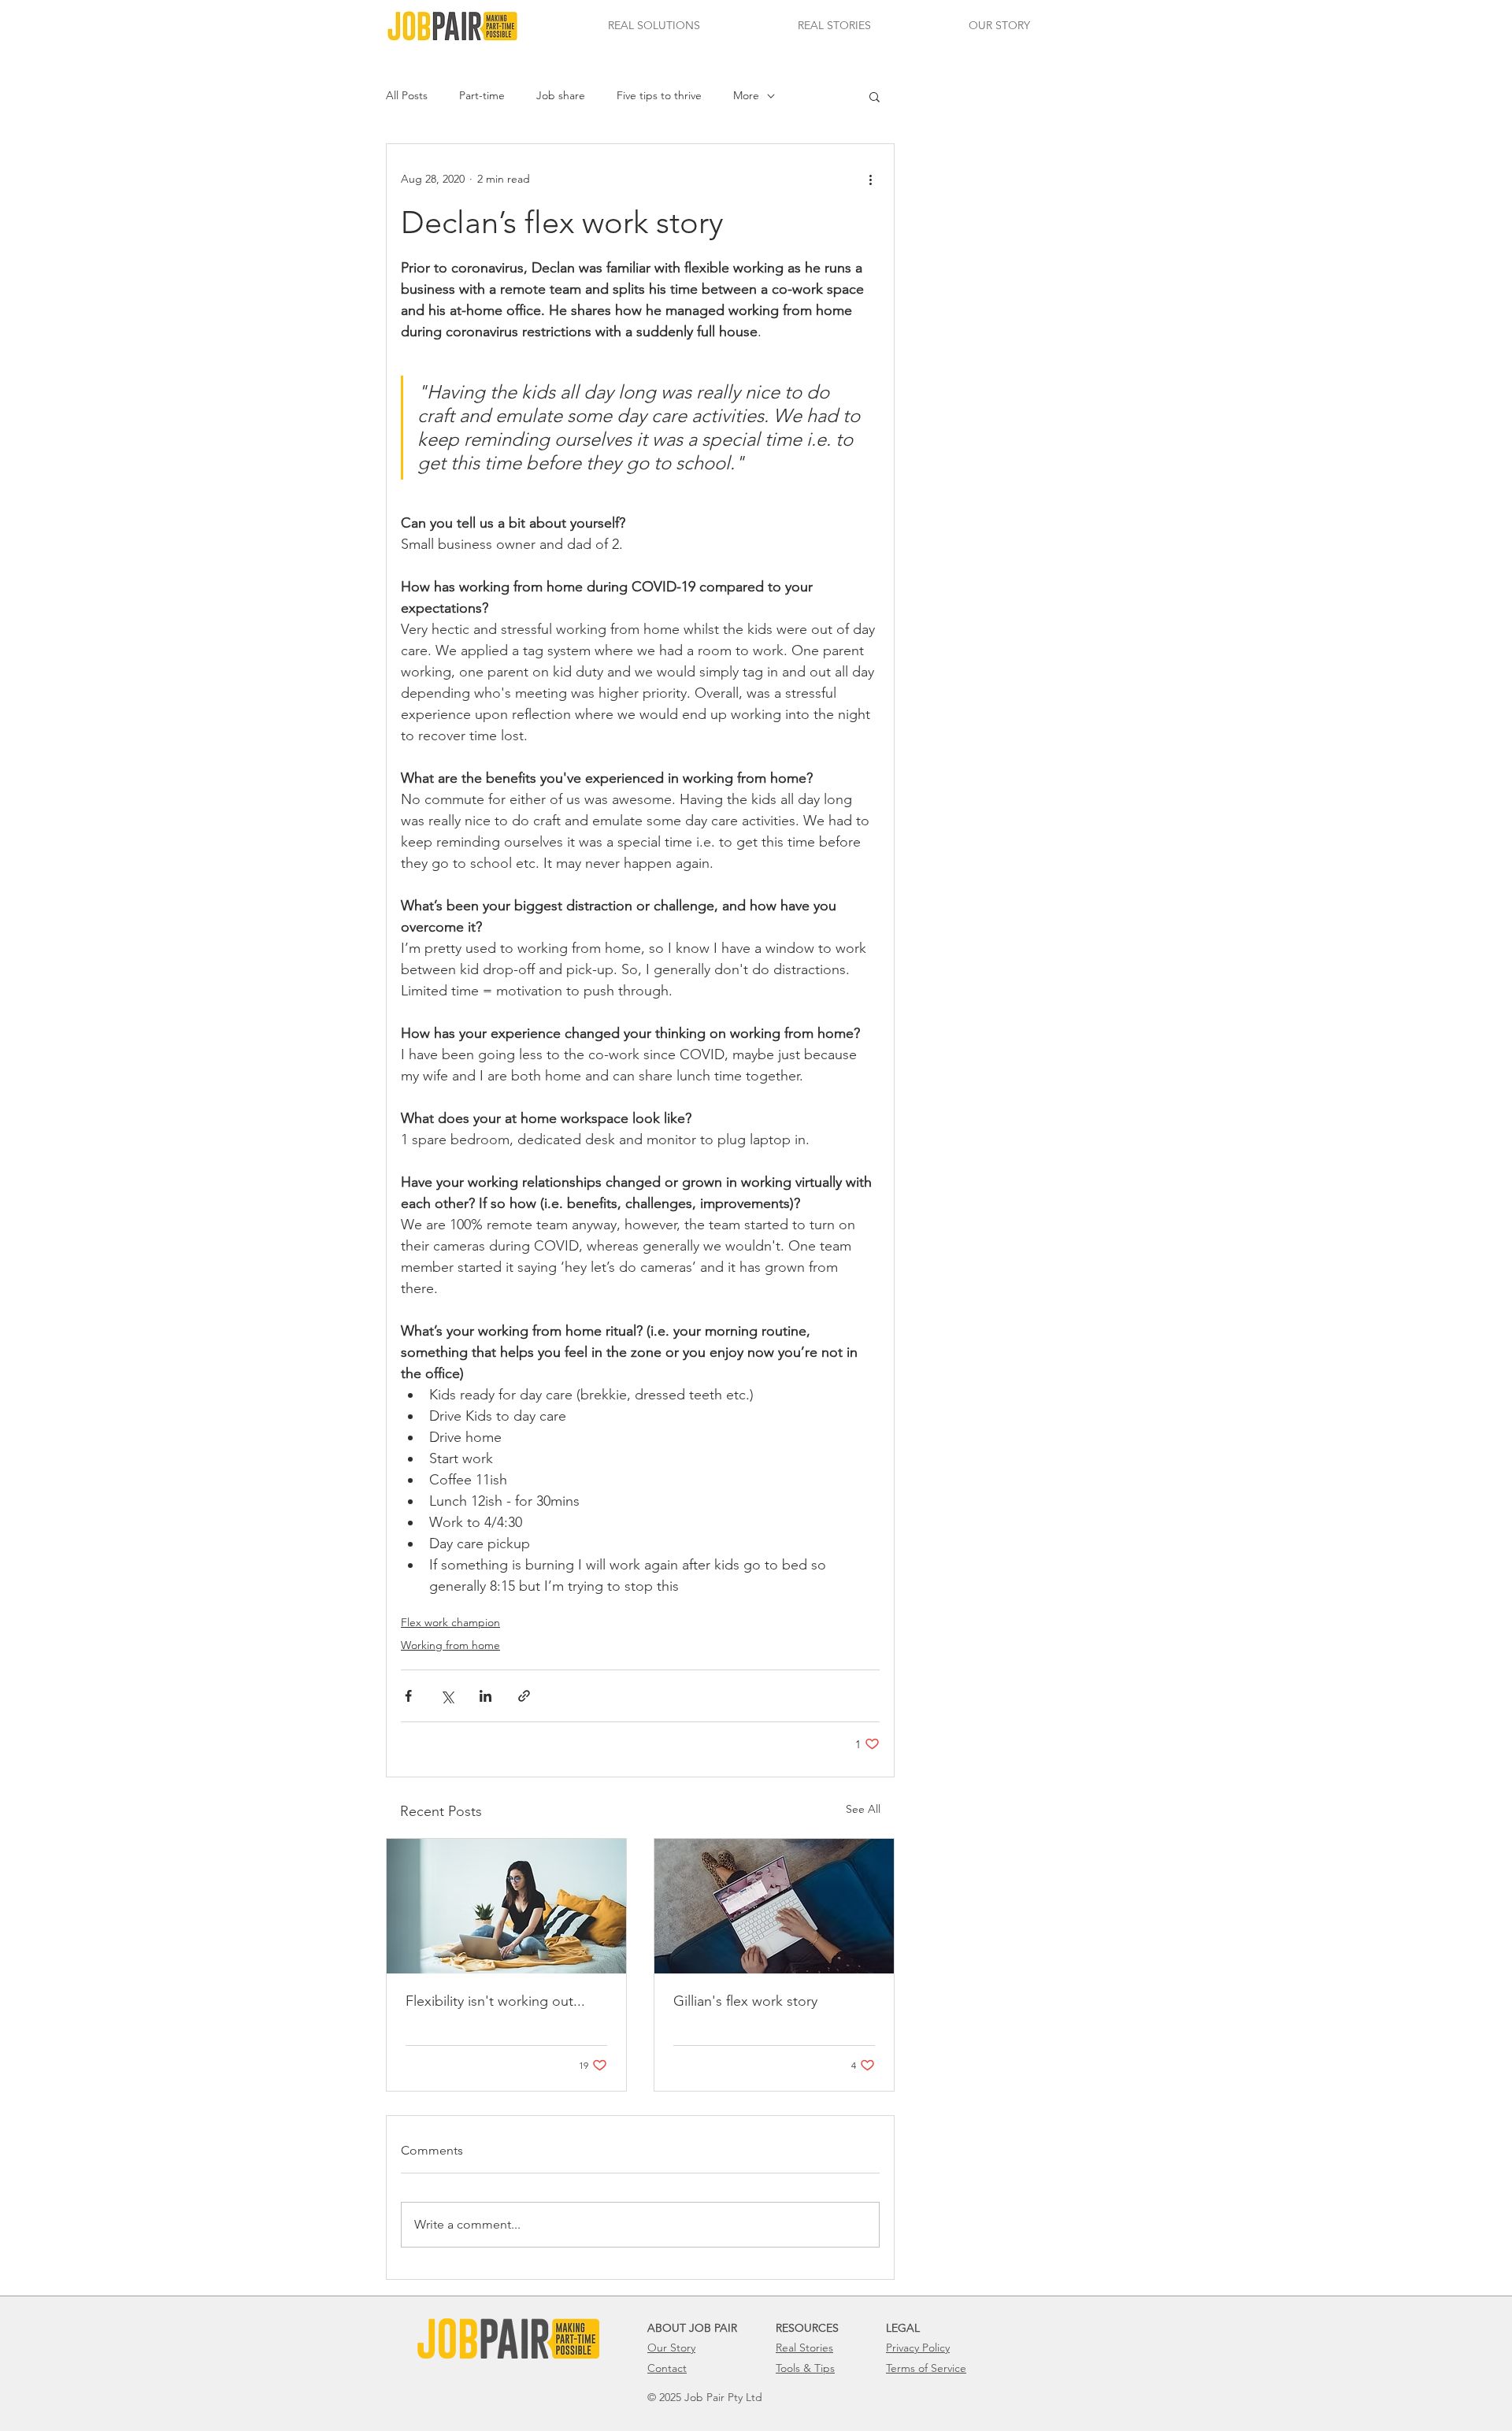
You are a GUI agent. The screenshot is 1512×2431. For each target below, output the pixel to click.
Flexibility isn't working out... (495, 2001)
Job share (561, 95)
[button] (654, 26)
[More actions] (870, 179)
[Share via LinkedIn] (485, 1696)
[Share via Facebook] (408, 1696)
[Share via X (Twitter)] (447, 1696)
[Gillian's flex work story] (774, 1906)
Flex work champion (450, 1622)
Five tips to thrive (659, 95)
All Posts (407, 95)
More (746, 95)
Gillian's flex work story (745, 2001)
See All (863, 1809)
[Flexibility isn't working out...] (506, 1906)
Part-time (482, 95)
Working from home (450, 1645)
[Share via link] (524, 1696)
